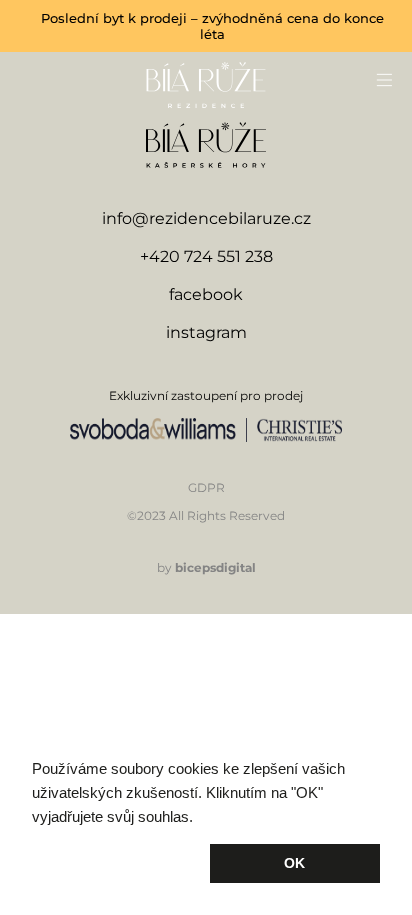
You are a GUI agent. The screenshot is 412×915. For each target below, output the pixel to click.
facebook (206, 294)
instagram (206, 332)
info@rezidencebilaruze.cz (206, 218)
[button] (117, 864)
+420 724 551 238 (206, 256)
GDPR (206, 487)
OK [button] (294, 863)
